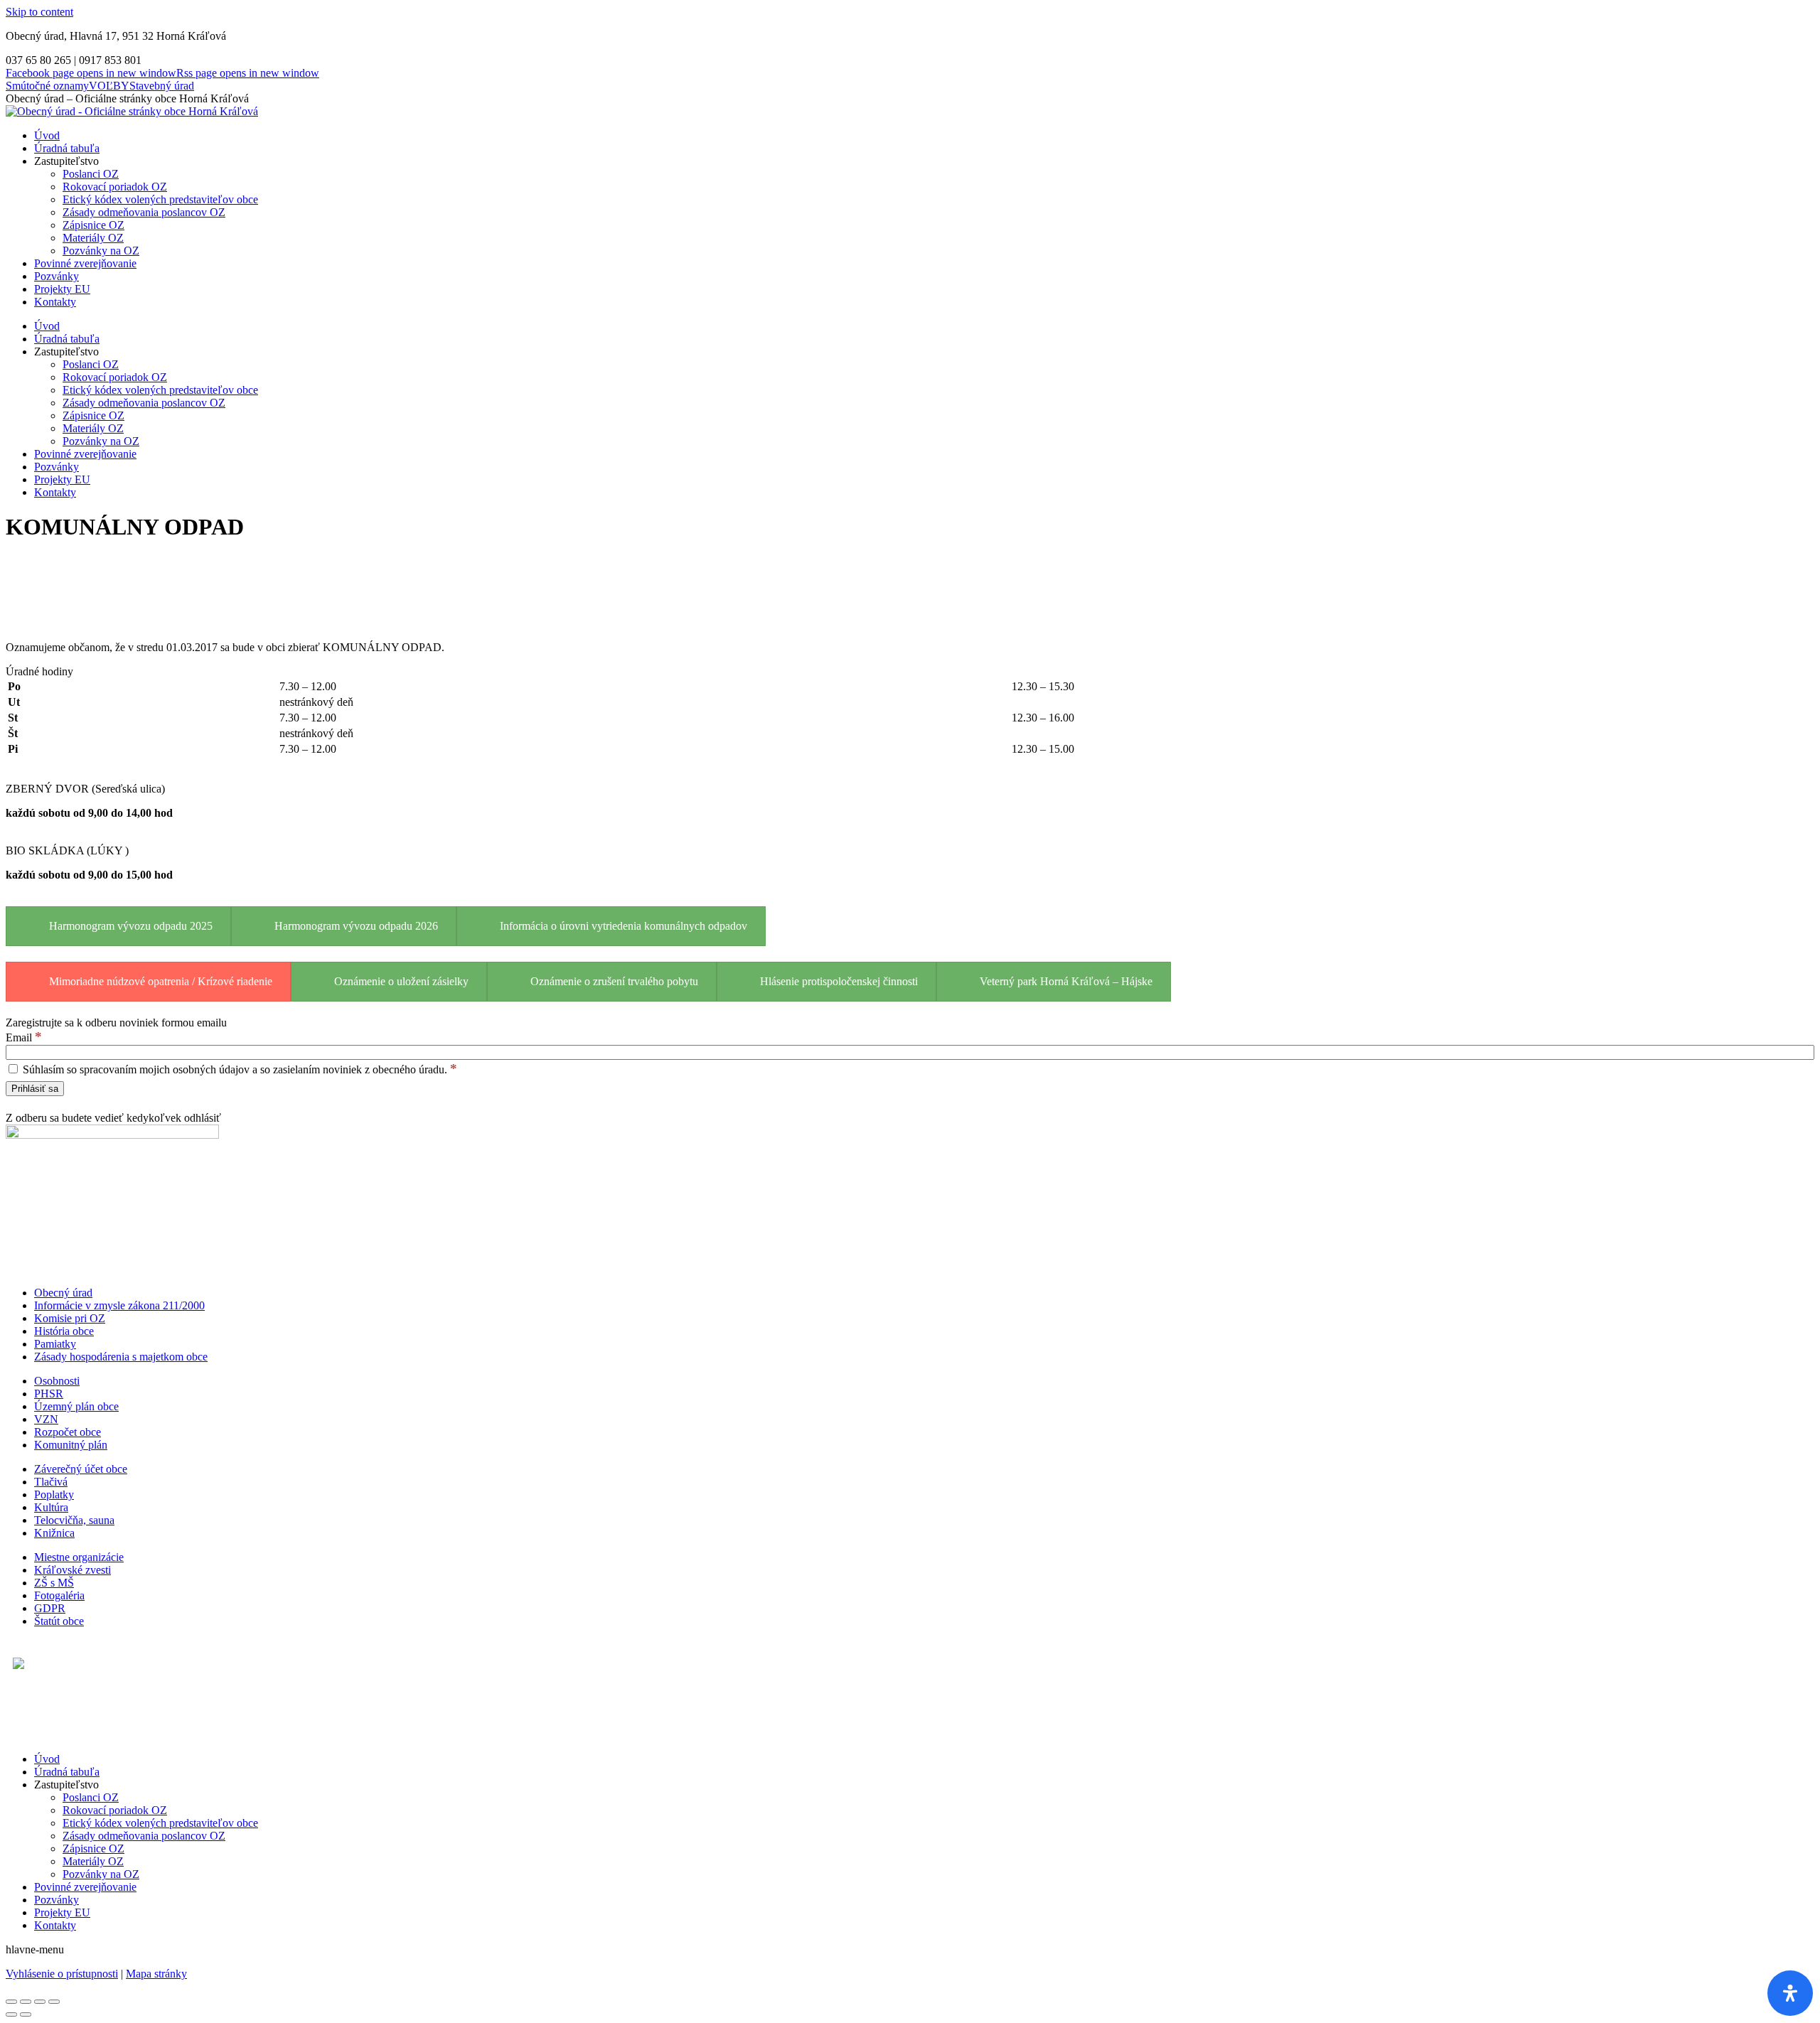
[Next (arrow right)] (26, 2014)
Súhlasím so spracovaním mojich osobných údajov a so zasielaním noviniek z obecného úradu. (239, 1069)
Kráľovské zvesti (73, 1570)
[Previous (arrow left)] (11, 2014)
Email (24, 1037)
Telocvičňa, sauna (74, 1520)
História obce (64, 1331)
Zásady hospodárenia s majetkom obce (121, 1357)
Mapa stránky (156, 1974)
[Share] (26, 2002)
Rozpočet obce (68, 1432)
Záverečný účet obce (81, 1469)
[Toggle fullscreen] (40, 2002)
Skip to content (39, 12)
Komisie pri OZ (70, 1318)
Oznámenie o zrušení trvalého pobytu (614, 981)
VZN (46, 1419)
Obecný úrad (63, 1293)
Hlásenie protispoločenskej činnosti (839, 981)
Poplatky (54, 1495)
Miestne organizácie (79, 1557)
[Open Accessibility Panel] (1790, 1993)
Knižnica (54, 1533)
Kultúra (51, 1507)
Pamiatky (55, 1344)
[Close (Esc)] (11, 2002)
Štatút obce (59, 1621)
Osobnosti (57, 1381)
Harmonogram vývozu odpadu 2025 (131, 926)
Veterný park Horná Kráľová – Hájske (1066, 981)
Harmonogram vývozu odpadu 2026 (356, 926)
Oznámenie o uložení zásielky (401, 981)
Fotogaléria (59, 1595)
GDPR (50, 1608)
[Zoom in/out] (54, 2002)
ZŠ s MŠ (54, 1583)
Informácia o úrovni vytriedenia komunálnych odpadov (623, 926)
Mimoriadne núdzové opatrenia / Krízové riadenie (161, 981)
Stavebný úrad (162, 86)
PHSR (49, 1394)
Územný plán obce (76, 1406)
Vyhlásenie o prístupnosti (62, 1974)
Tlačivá (51, 1482)
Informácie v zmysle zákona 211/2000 (119, 1305)
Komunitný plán (71, 1445)
